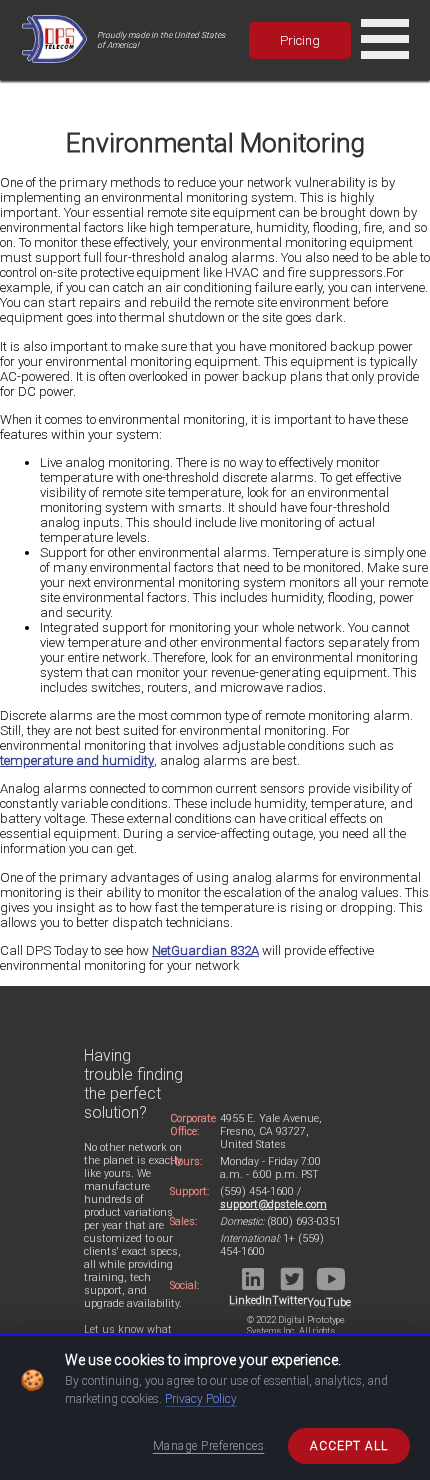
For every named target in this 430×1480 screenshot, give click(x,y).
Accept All (349, 1446)
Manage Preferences (209, 1446)
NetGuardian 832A (205, 950)
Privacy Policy (201, 1399)
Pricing (300, 40)
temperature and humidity (77, 760)
